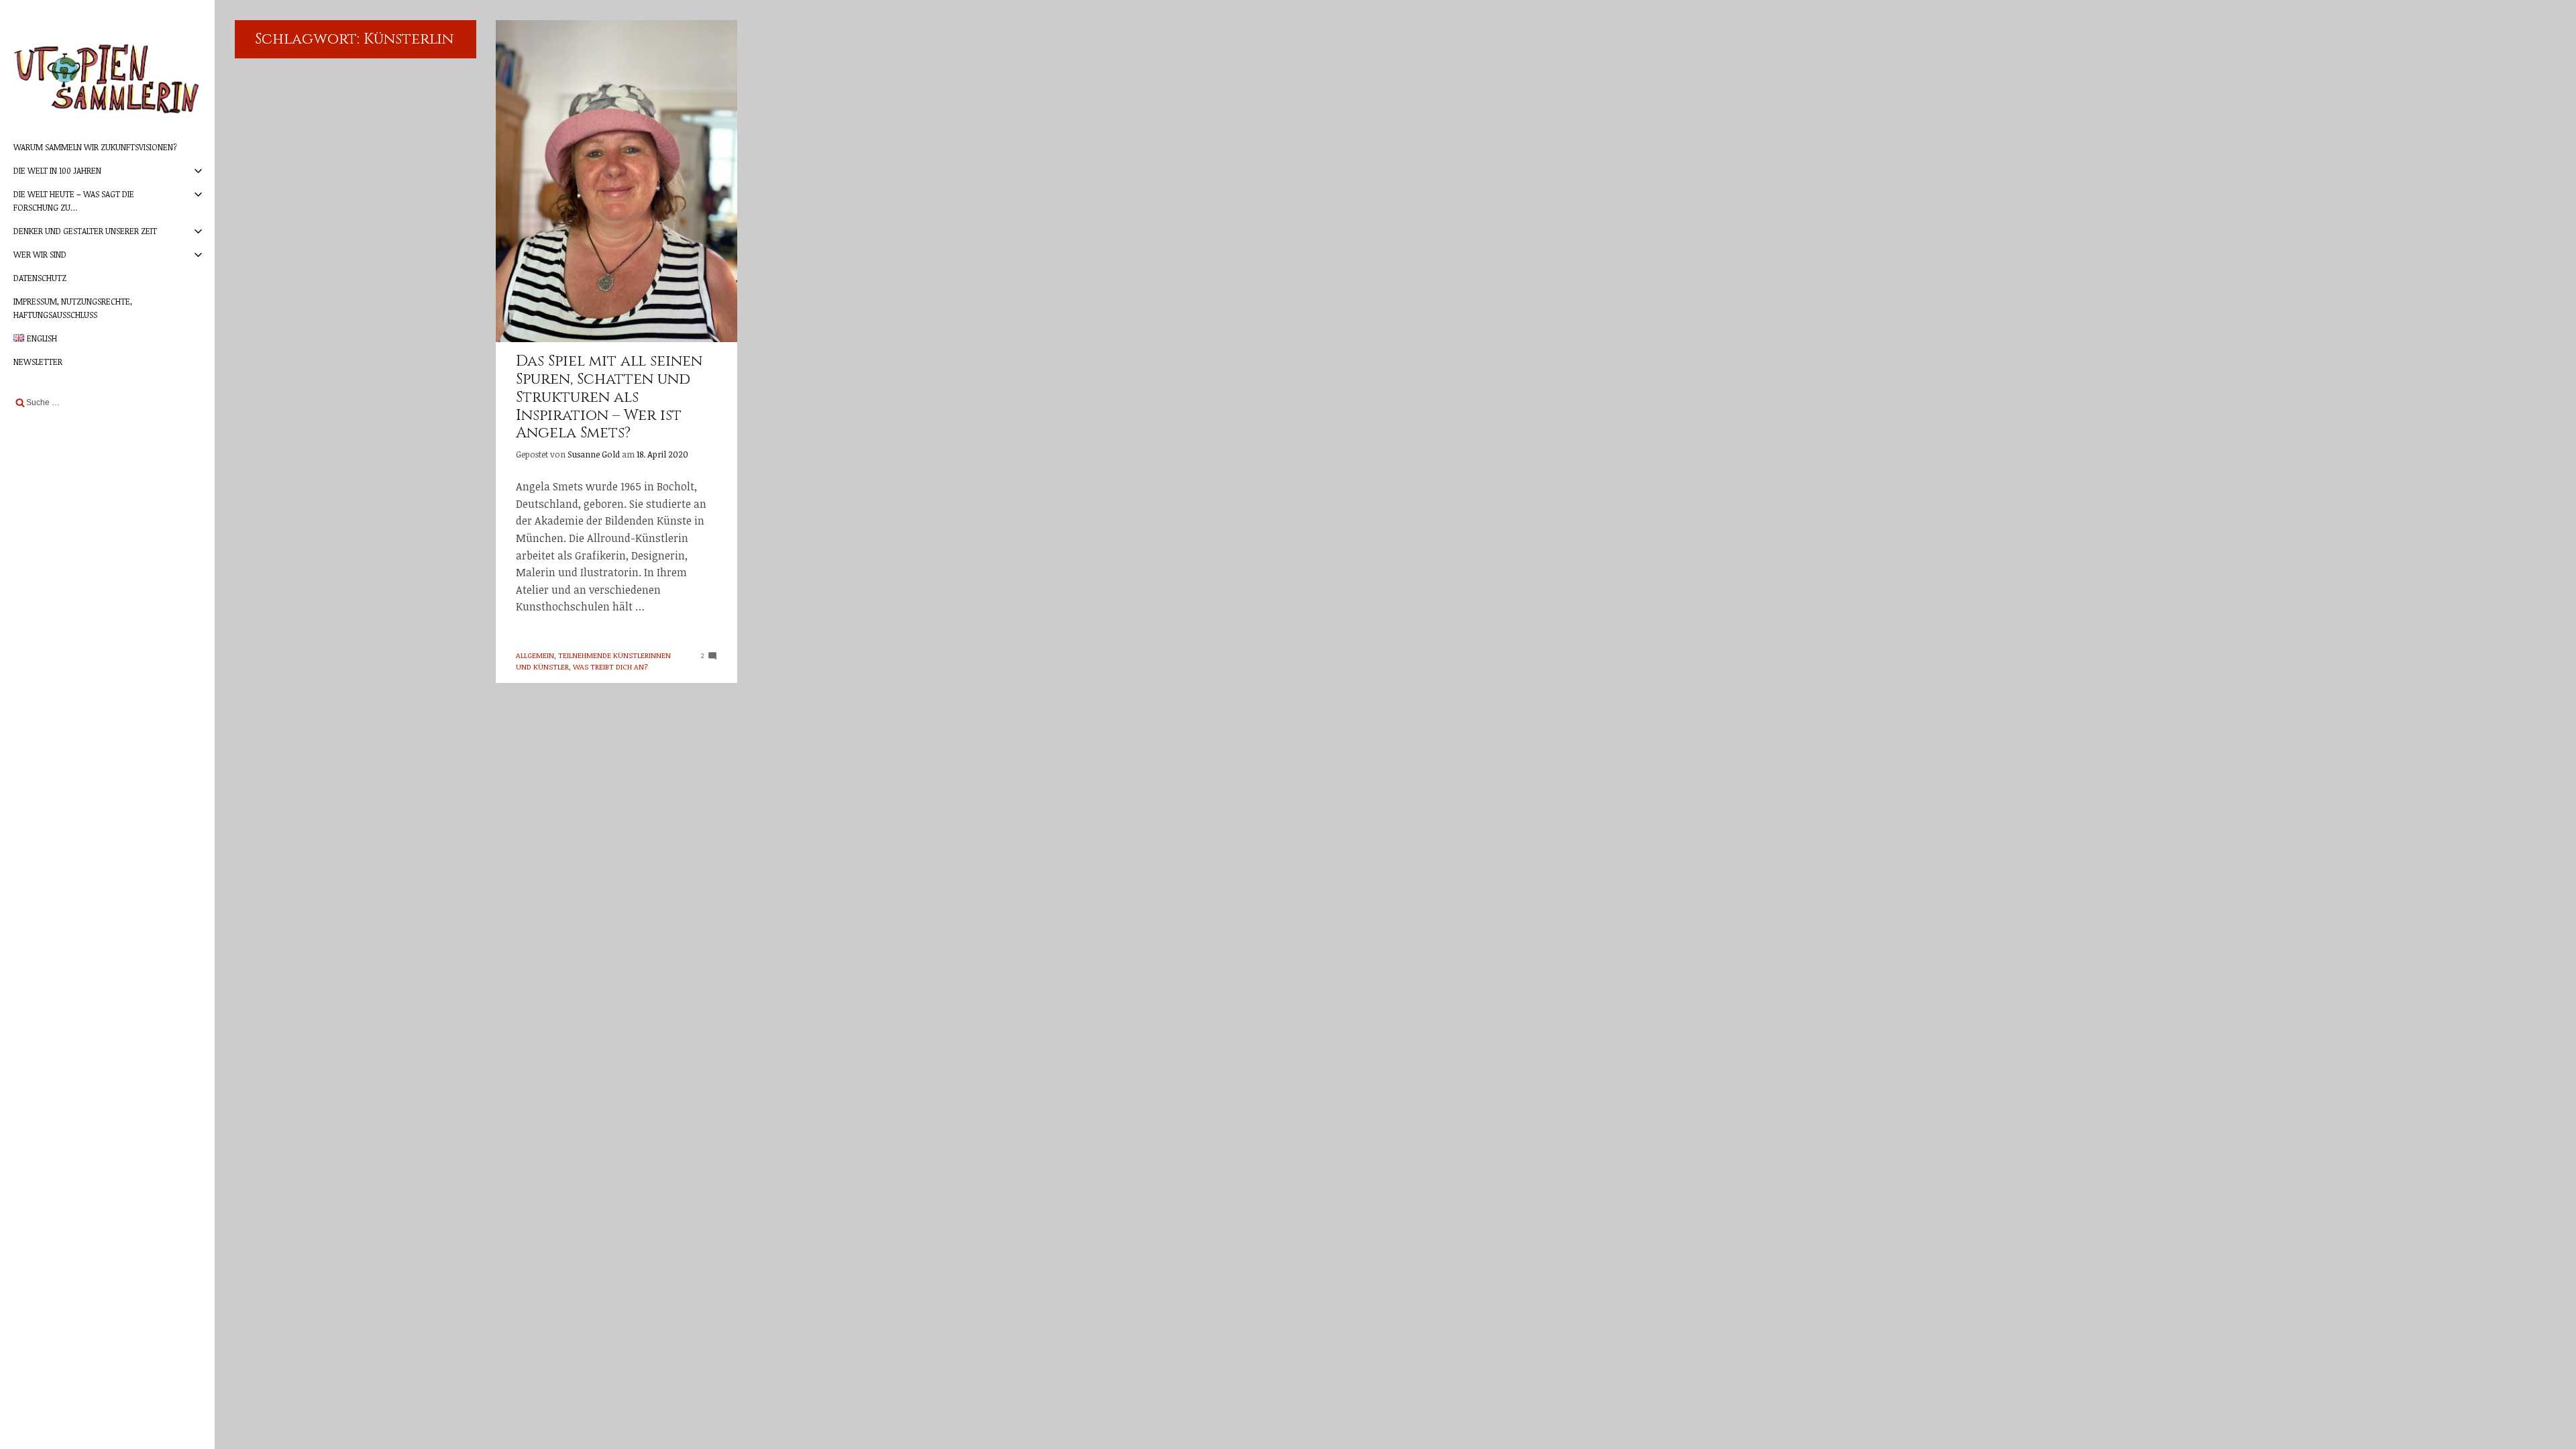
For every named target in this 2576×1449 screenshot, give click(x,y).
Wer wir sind (40, 254)
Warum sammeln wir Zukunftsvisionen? (95, 147)
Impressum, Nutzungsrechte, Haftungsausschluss (73, 308)
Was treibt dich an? (610, 666)
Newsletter (38, 362)
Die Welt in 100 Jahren (57, 170)
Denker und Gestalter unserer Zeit (85, 231)
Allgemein (535, 655)
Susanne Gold (594, 454)
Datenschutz (40, 278)
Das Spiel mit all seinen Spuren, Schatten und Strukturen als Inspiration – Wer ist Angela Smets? (609, 397)
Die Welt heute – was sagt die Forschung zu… (74, 200)
